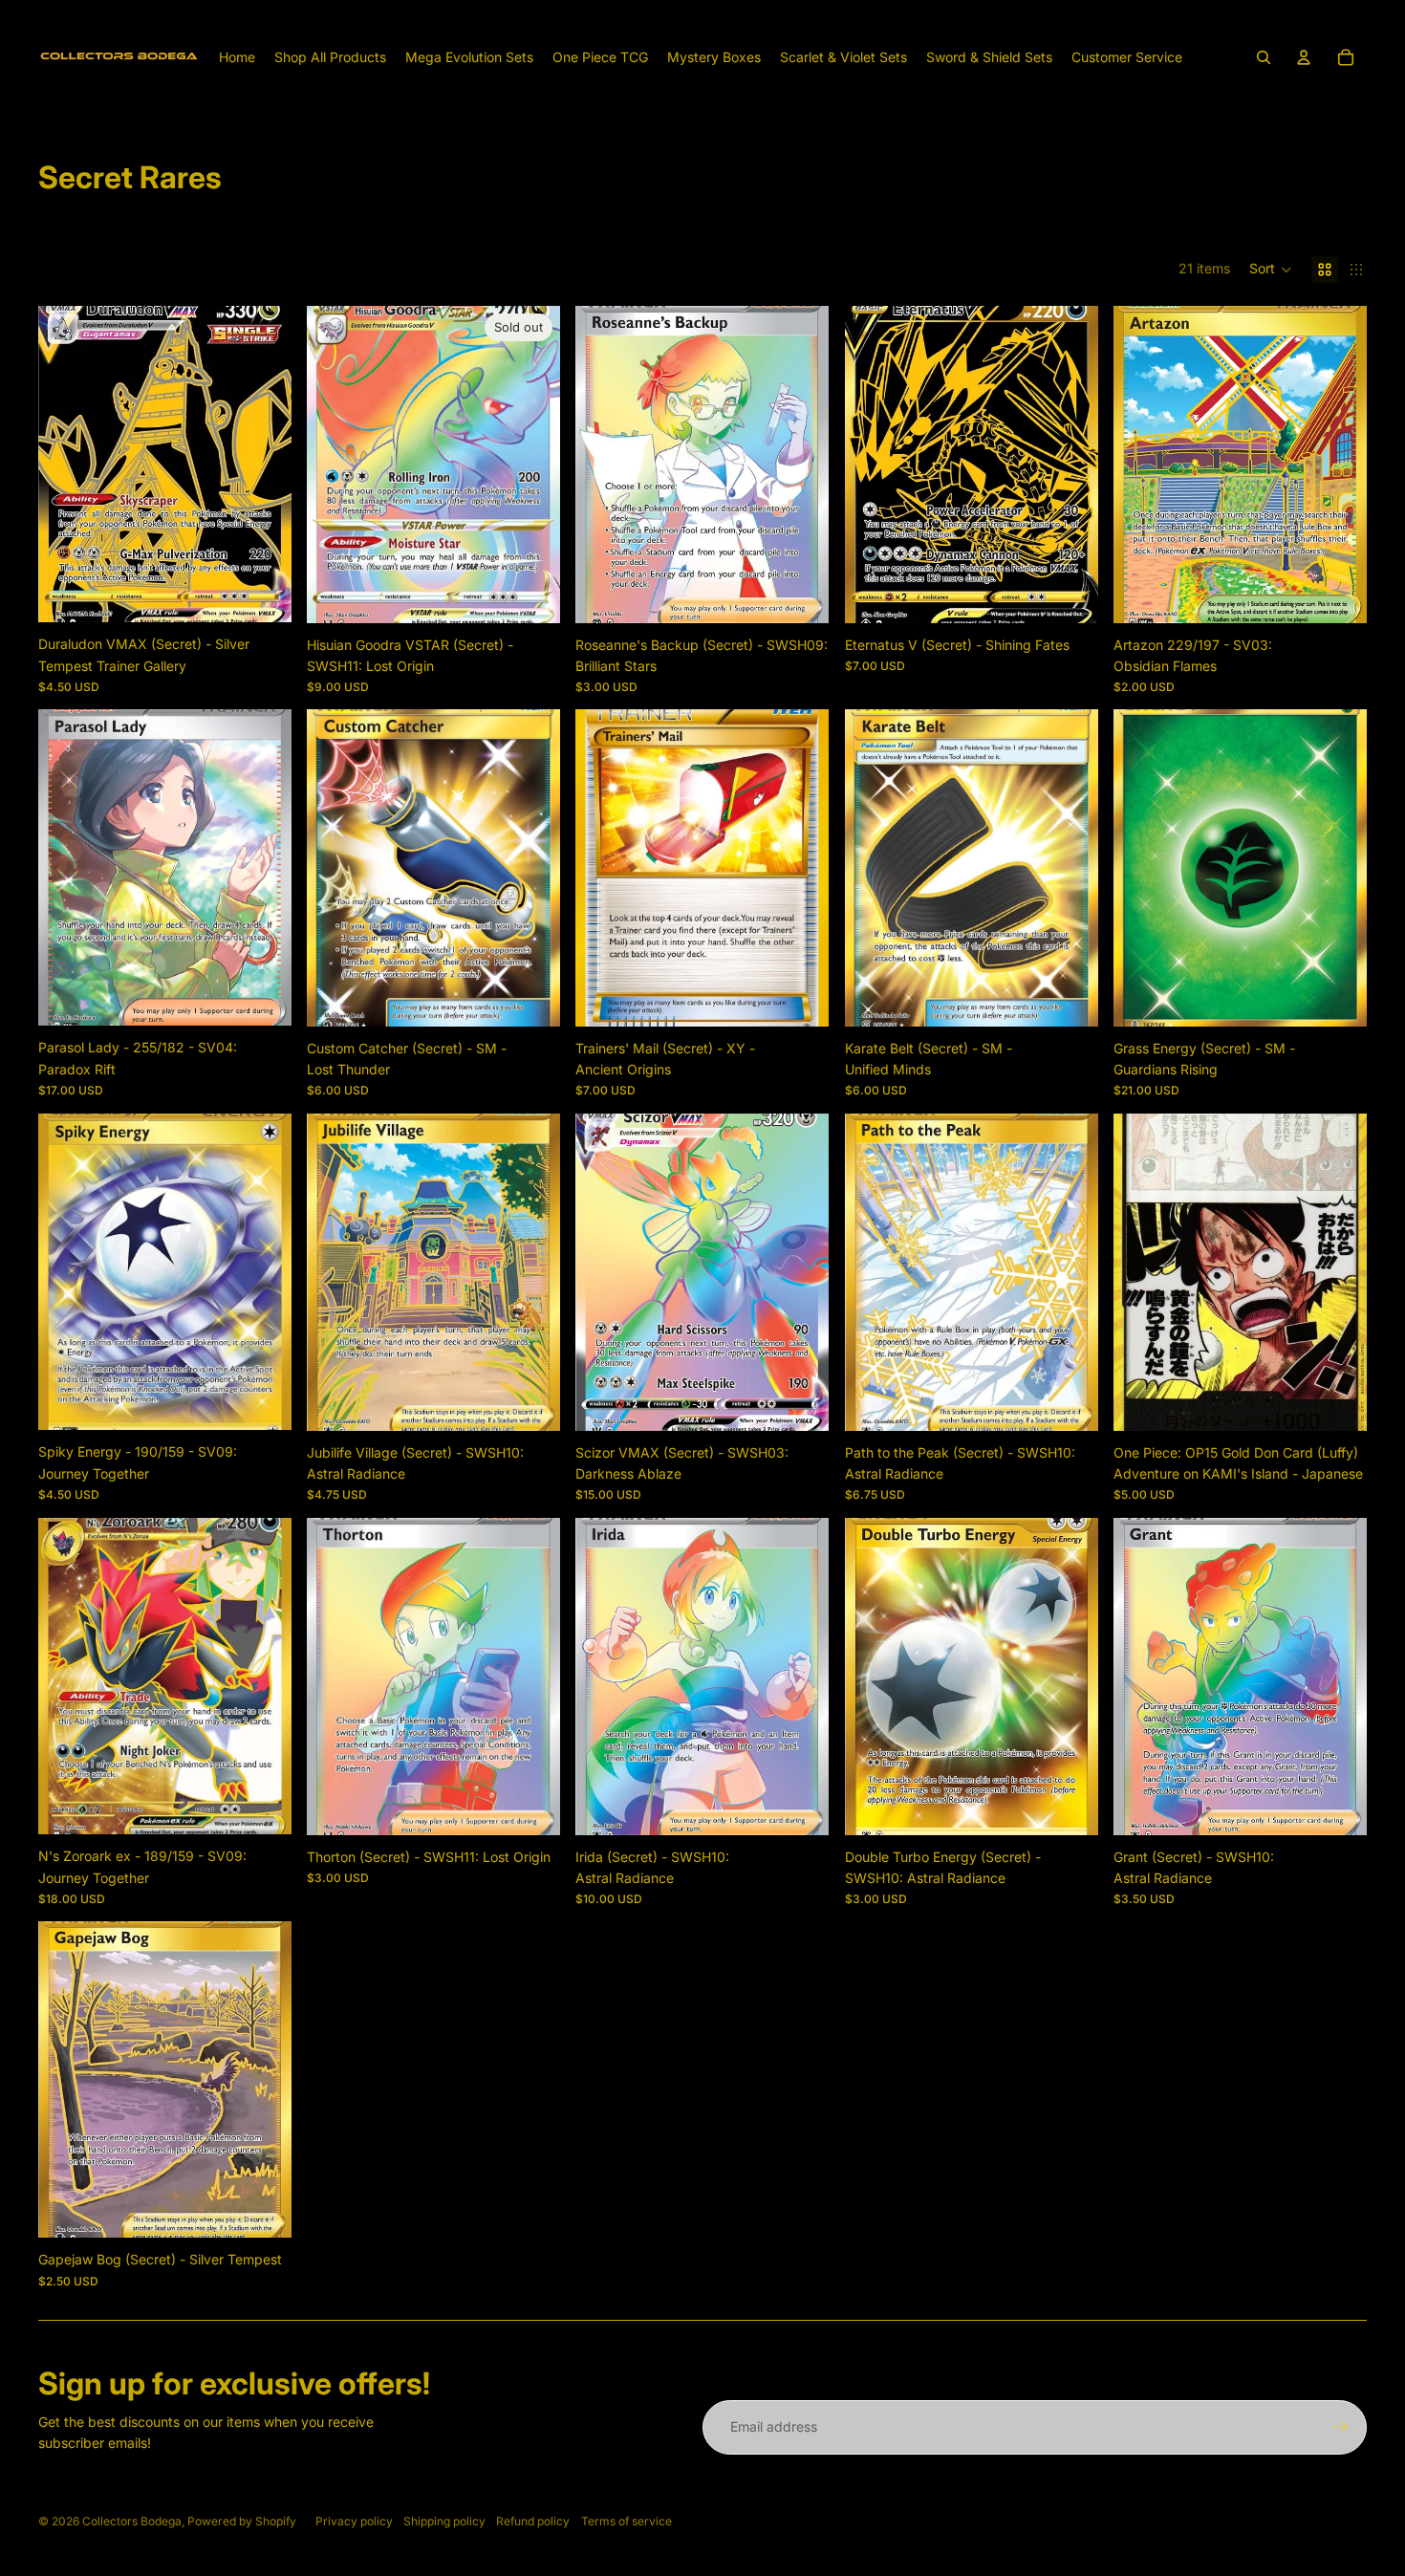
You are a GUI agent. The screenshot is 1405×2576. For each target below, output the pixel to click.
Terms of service (627, 2521)
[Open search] (1264, 57)
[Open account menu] (1304, 57)
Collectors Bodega (132, 2521)
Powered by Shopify (242, 2521)
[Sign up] (1340, 2427)
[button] (1271, 270)
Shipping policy (444, 2521)
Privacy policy (354, 2521)
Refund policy (533, 2521)
